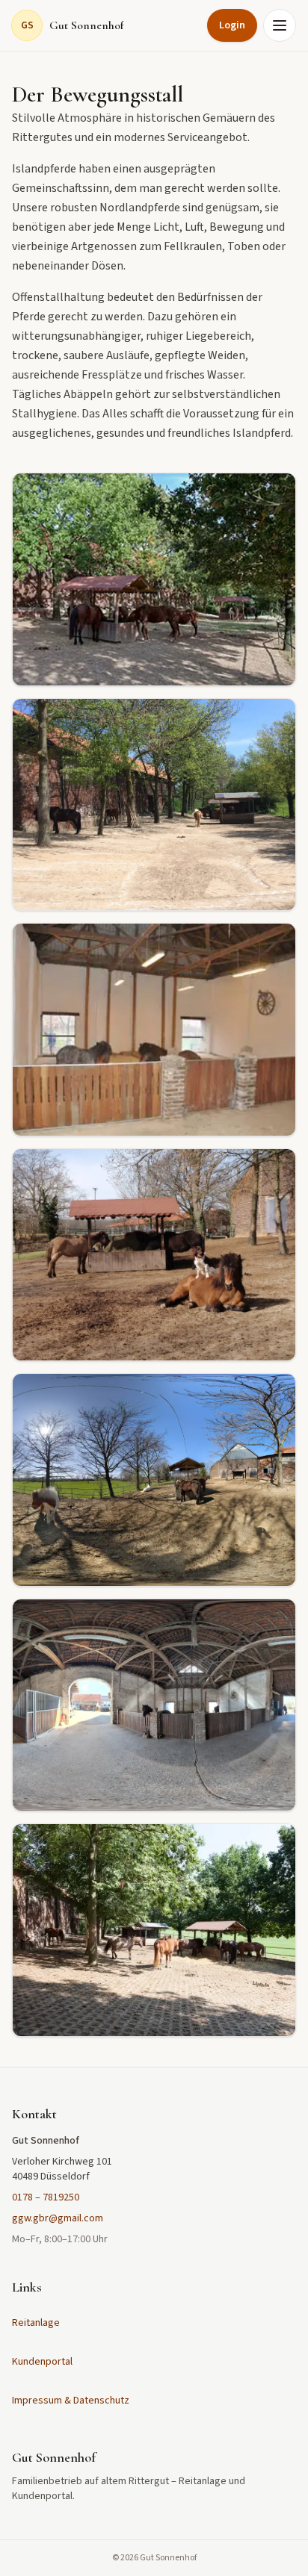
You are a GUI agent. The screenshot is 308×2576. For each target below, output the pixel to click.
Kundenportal (42, 2362)
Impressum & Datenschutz (71, 2401)
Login (232, 25)
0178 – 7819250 (46, 2197)
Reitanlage (36, 2323)
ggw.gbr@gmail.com (58, 2218)
